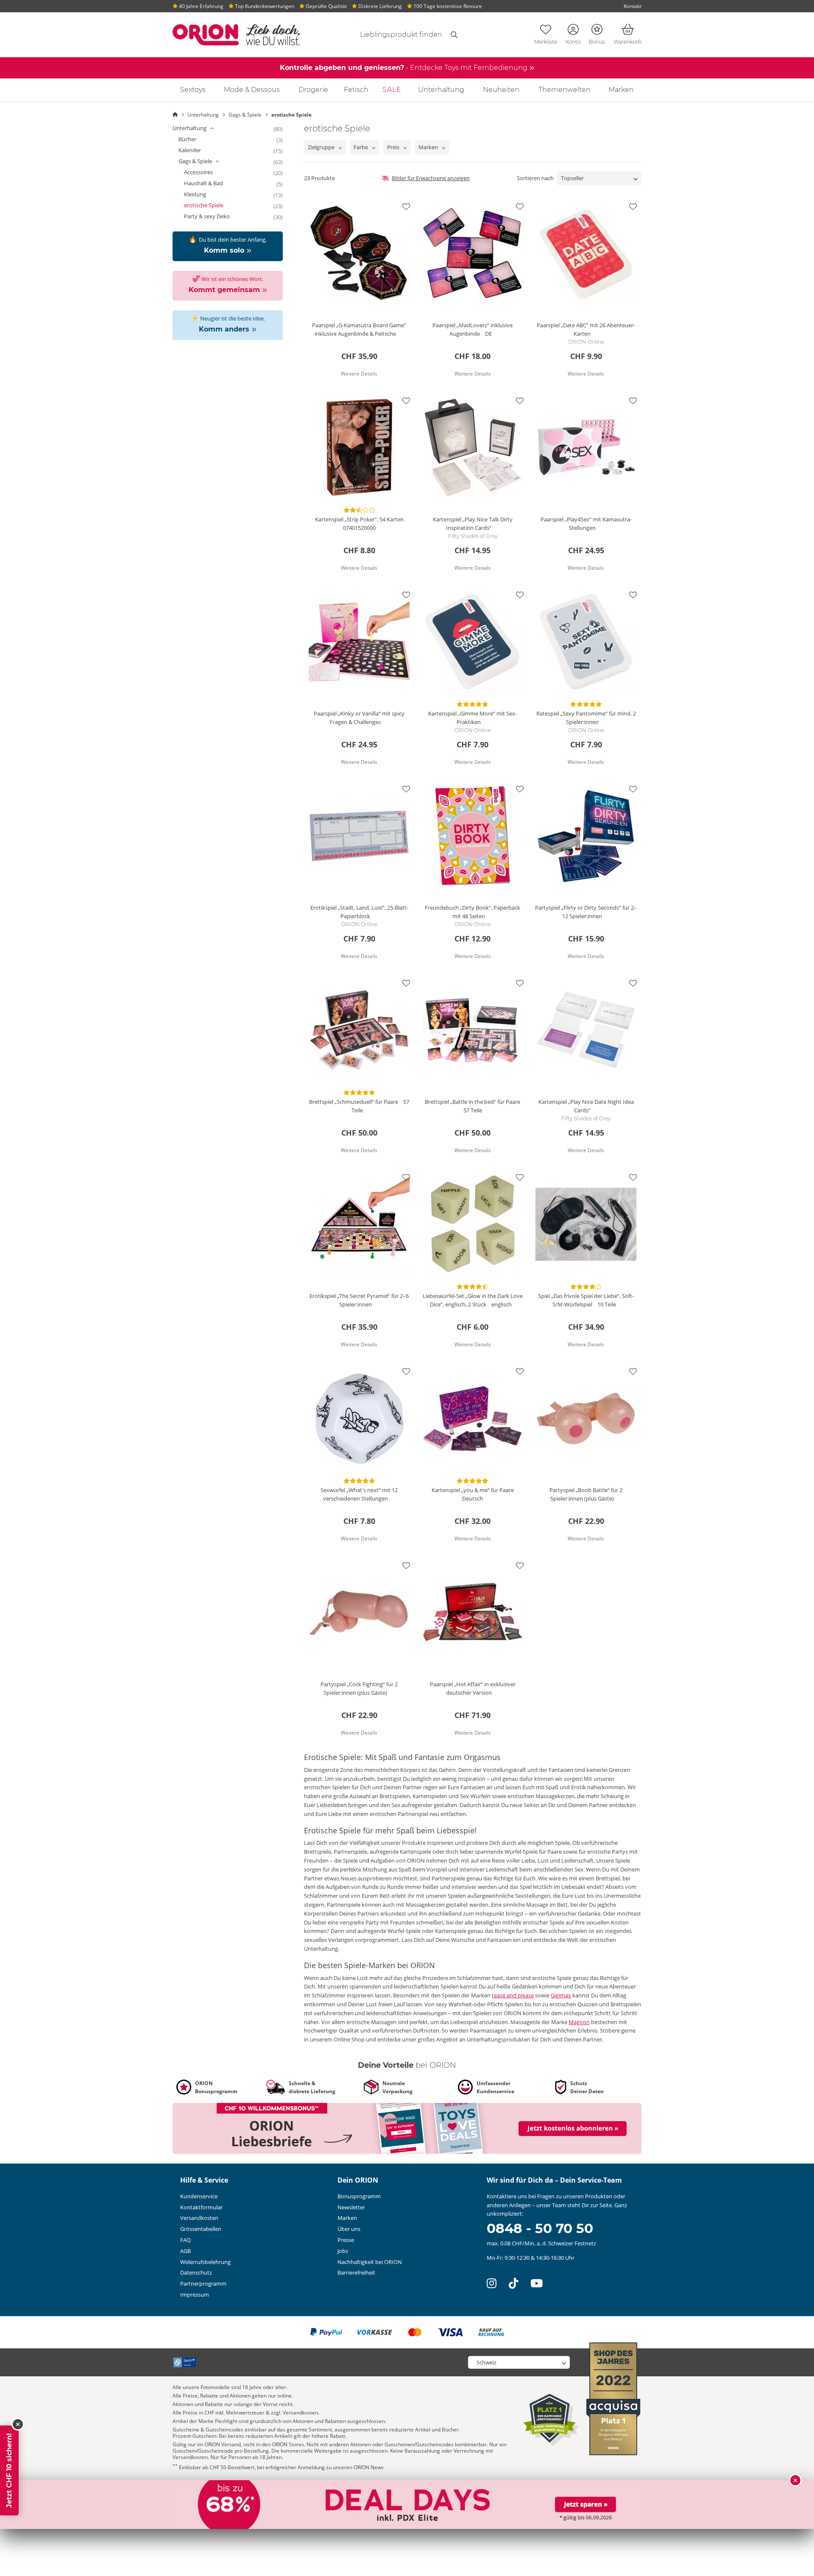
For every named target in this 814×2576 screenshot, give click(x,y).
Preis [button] (393, 147)
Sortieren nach (535, 178)
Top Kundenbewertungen (264, 6)
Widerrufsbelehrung (205, 2262)
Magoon (579, 2022)
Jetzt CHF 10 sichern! (9, 2470)
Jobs (343, 2251)
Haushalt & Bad (211, 184)
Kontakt (633, 6)
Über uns (349, 2229)
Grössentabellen (201, 2229)
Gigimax (561, 1995)
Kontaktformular (201, 2207)
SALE (392, 90)
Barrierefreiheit (356, 2272)
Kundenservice (199, 2196)
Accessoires (206, 173)
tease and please (513, 1995)
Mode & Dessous (252, 90)
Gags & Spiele (208, 162)
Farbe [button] (361, 147)
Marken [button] (428, 147)
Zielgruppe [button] (321, 147)
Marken (621, 90)
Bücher (195, 139)
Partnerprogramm (203, 2284)
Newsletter (351, 2207)
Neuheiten (501, 90)
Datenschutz (196, 2272)
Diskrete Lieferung (379, 6)
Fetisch (356, 90)
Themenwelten (565, 90)
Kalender (197, 150)
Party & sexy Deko (215, 217)
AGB (185, 2251)
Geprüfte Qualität (326, 6)
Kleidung (203, 195)
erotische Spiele (211, 206)
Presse (346, 2240)
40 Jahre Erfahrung (201, 6)
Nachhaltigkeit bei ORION (370, 2262)
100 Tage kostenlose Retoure (447, 6)
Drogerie (313, 90)
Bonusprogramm (359, 2196)
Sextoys (193, 90)
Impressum (195, 2295)
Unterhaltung (441, 90)
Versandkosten (199, 2218)
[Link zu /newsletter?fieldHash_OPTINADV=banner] (407, 2128)
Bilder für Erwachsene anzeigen (431, 178)
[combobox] (391, 35)
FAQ (185, 2240)
